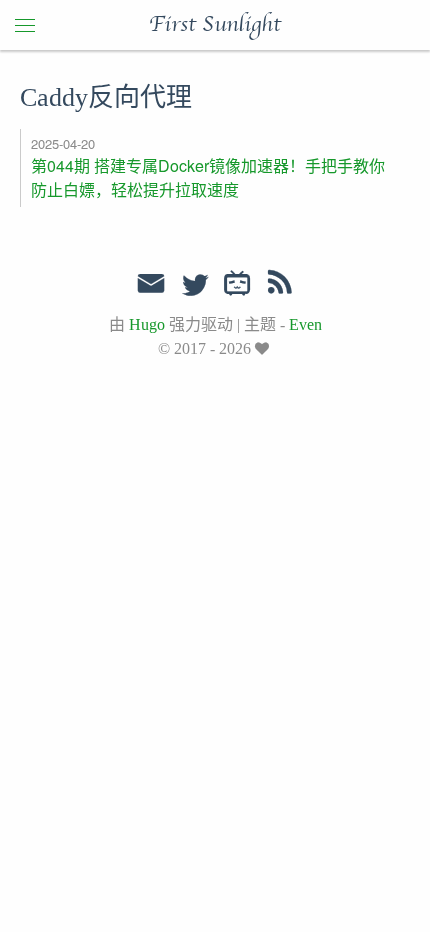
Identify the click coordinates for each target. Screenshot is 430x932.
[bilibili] (237, 286)
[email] (151, 284)
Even (305, 324)
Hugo (147, 324)
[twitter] (195, 286)
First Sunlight (215, 25)
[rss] (280, 286)
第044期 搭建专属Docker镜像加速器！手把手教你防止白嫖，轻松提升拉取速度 (208, 177)
